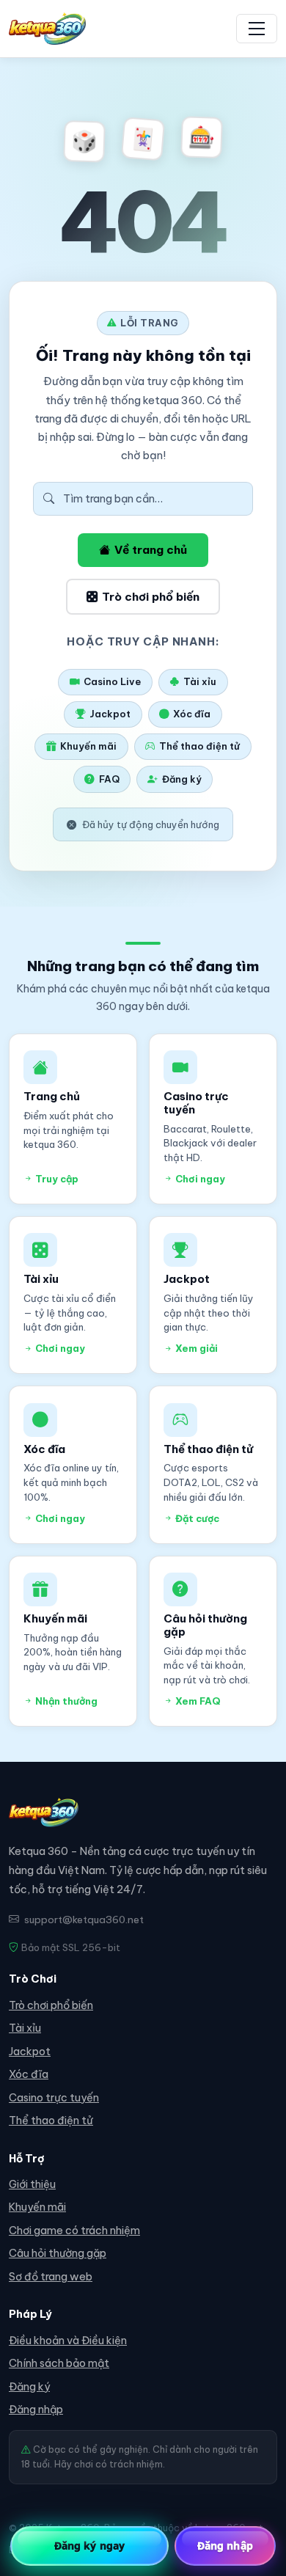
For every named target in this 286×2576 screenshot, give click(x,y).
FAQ (109, 779)
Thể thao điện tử (199, 746)
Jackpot (110, 714)
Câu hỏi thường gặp (58, 2253)
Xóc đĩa (192, 714)
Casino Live (112, 681)
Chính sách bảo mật (59, 2363)
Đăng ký (182, 779)
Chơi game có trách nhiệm (74, 2231)
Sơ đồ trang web (51, 2277)
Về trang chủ (151, 550)
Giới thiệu (32, 2184)
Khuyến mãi (88, 746)
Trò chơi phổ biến (151, 597)
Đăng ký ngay (89, 2546)
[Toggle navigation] (257, 29)
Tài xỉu (200, 681)
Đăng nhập (36, 2409)
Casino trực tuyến (54, 2098)
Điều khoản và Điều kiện (68, 2341)
